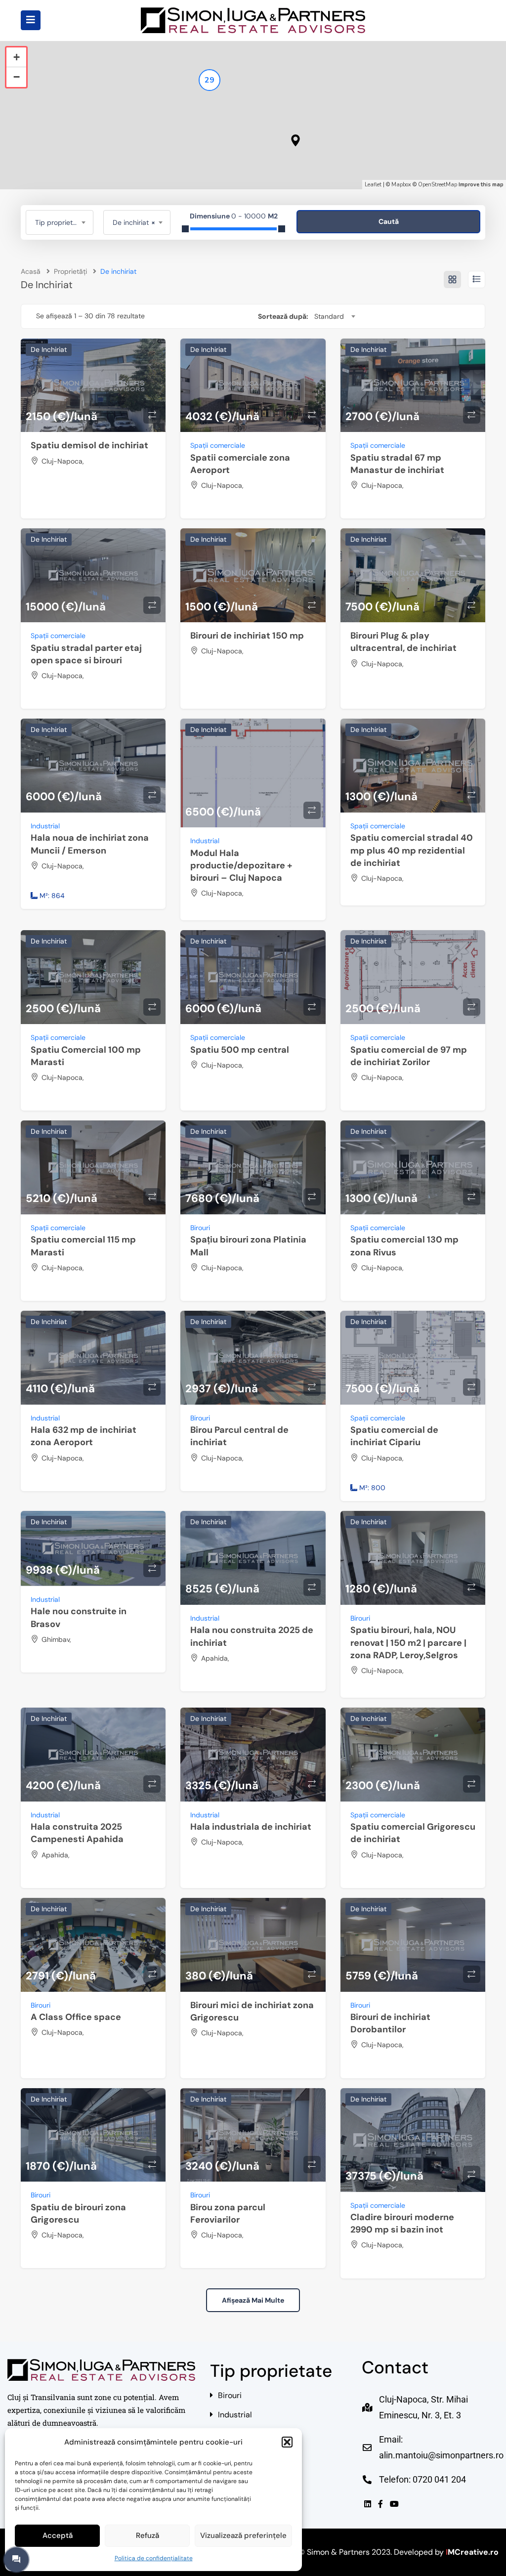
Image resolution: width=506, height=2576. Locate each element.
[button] (287, 2442)
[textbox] (60, 222)
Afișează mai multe (253, 2300)
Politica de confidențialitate (154, 2558)
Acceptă (58, 2535)
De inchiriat (49, 349)
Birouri (200, 1228)
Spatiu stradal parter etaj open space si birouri (86, 654)
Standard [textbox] (329, 316)
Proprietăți (70, 271)
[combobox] (60, 222)
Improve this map (481, 185)
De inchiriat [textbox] (134, 222)
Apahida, (215, 1658)
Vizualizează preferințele (243, 2535)
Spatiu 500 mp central (240, 1050)
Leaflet (373, 185)
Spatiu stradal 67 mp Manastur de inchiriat (397, 464)
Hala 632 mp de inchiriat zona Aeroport (84, 1436)
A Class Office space (76, 2017)
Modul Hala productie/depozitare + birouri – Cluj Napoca (241, 865)
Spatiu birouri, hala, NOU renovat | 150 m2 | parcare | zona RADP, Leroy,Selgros (408, 1642)
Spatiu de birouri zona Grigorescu (78, 2213)
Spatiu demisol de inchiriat (89, 445)
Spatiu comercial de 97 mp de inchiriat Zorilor (409, 1056)
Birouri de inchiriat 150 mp (247, 636)
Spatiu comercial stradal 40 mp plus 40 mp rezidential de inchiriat (412, 850)
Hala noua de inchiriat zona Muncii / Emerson (90, 844)
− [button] (17, 77)
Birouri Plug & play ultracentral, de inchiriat (403, 642)
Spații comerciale (218, 445)
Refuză (148, 2535)
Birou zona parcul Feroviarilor (228, 2213)
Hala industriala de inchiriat (251, 1827)
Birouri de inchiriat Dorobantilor (390, 2023)
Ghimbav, (56, 1639)
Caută (389, 221)
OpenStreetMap (438, 185)
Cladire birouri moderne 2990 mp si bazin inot (402, 2223)
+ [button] (17, 57)
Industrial (45, 826)
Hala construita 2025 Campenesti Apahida (77, 1833)
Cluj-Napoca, (63, 461)
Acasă (31, 271)
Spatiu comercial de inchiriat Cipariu (394, 1436)
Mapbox (401, 185)
